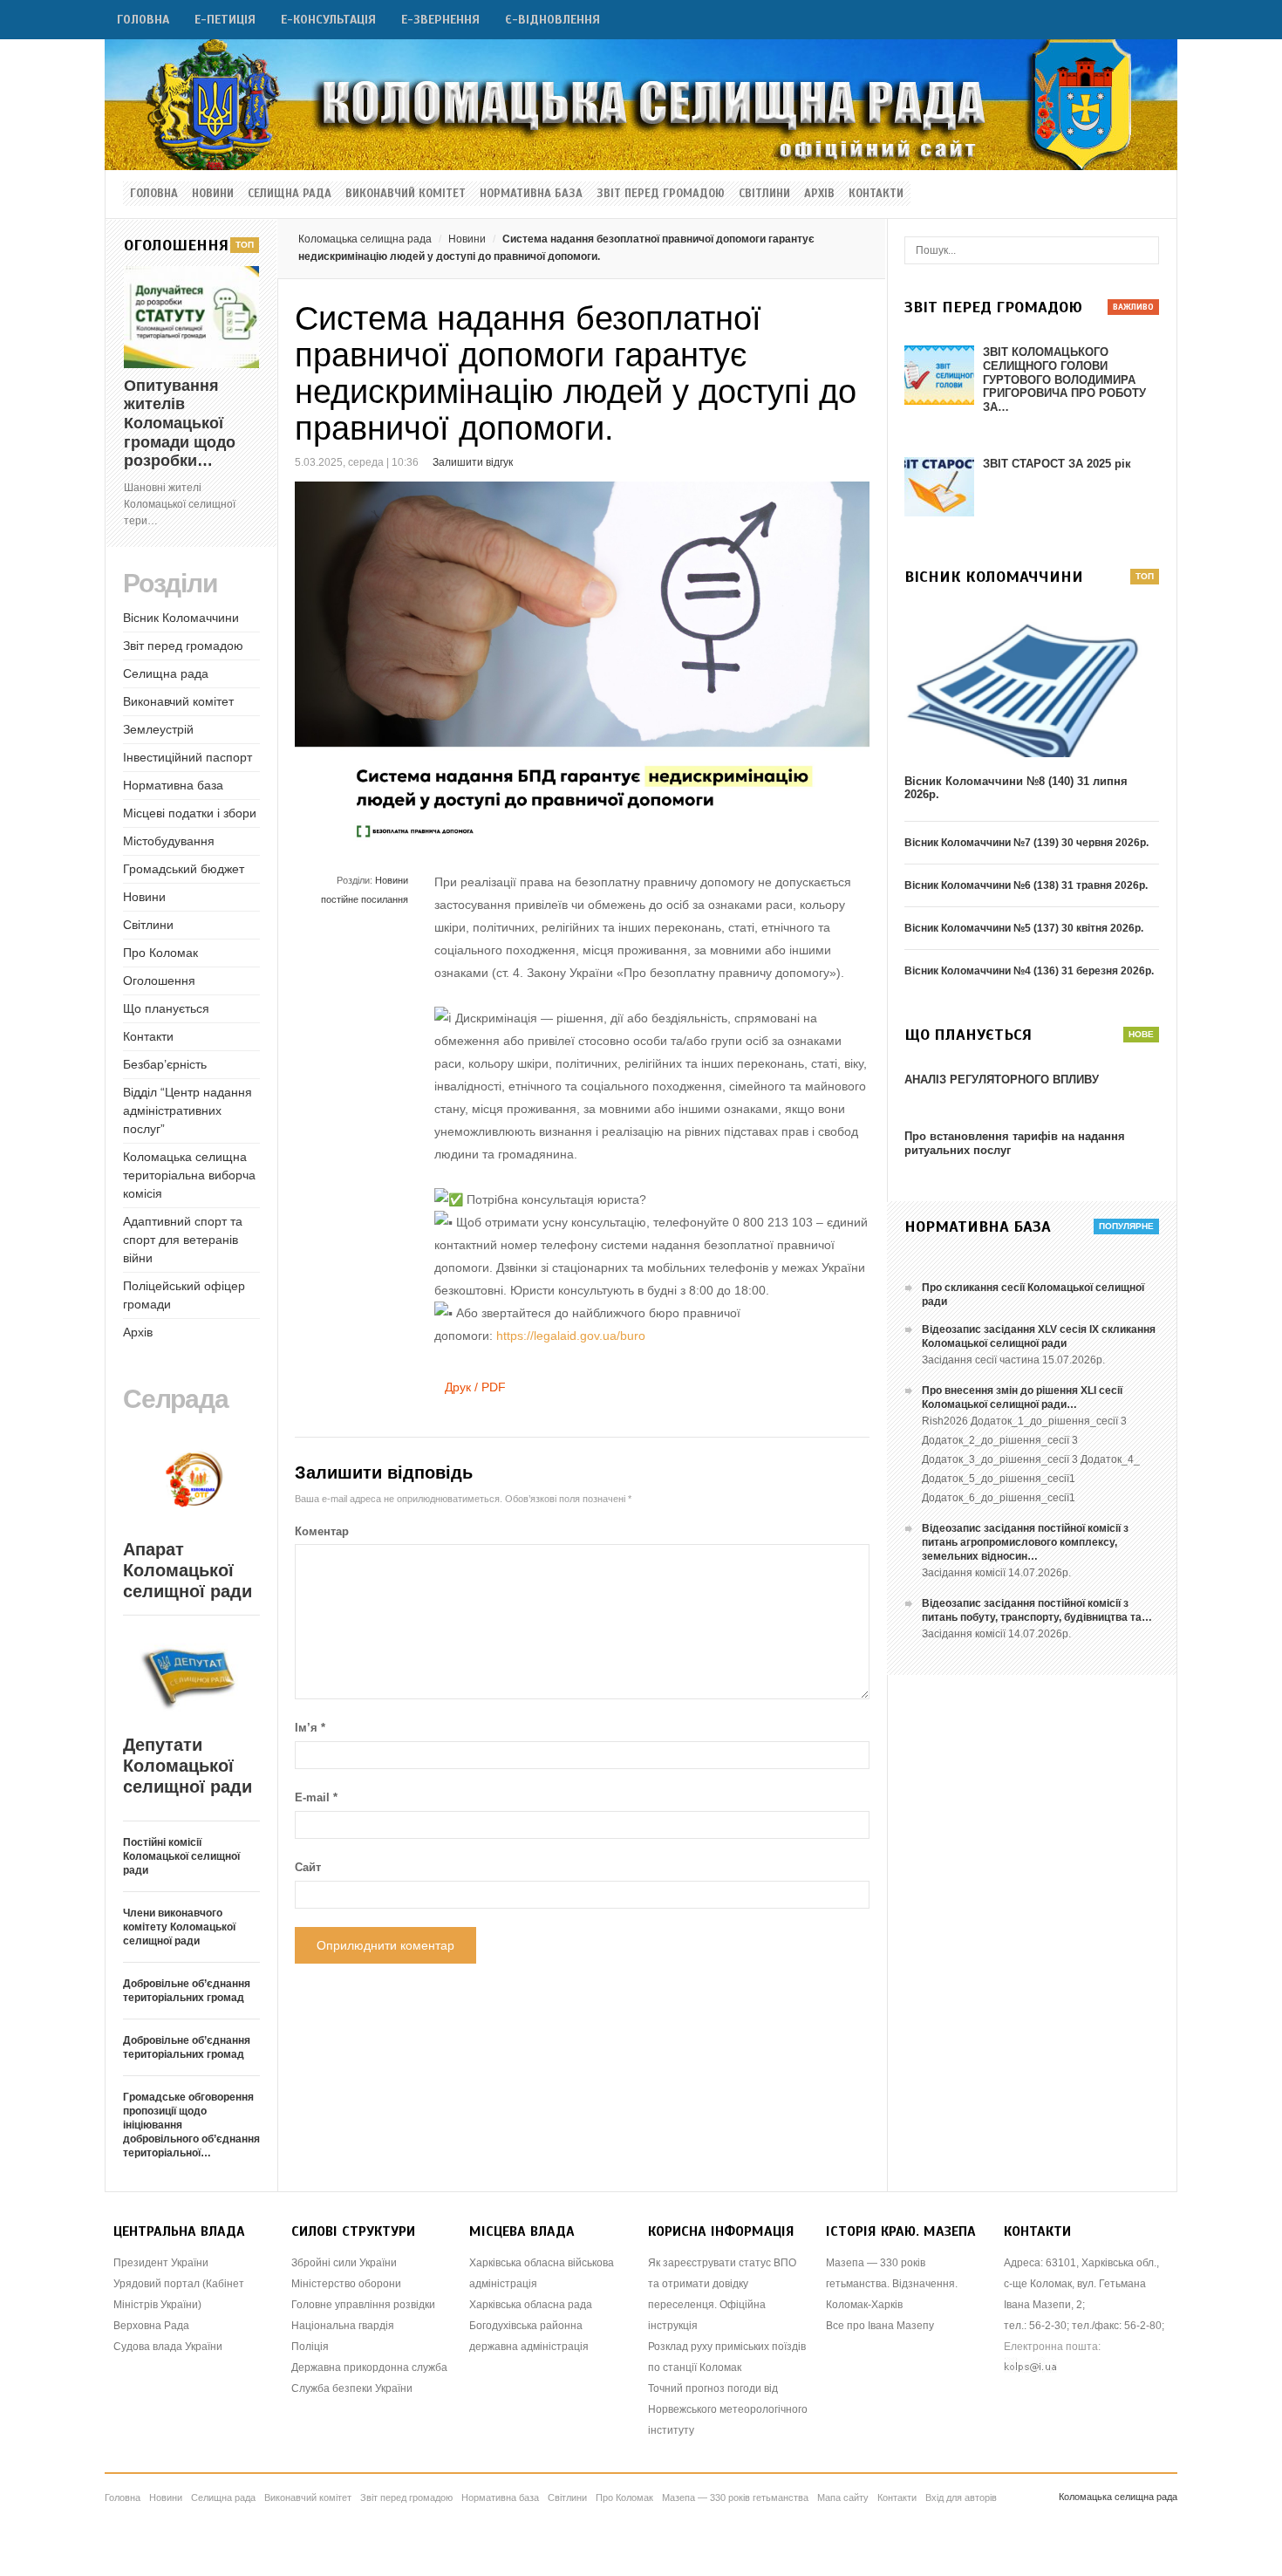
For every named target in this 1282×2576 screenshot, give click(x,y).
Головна (143, 20)
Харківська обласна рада (531, 2305)
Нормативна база (531, 194)
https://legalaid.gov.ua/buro (571, 1336)
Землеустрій (158, 729)
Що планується (166, 1008)
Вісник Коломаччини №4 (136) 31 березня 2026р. (1029, 971)
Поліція (310, 2347)
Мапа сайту (843, 2497)
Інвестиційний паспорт (188, 757)
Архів (819, 194)
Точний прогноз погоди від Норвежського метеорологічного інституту (728, 2409)
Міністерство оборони (346, 2284)
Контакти (876, 194)
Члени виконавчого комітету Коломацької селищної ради (179, 1927)
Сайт (308, 1867)
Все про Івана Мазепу (880, 2326)
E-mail (316, 1797)
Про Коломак (160, 953)
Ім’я (310, 1728)
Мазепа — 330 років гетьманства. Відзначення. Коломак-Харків (892, 2284)
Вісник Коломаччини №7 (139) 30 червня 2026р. (1026, 843)
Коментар (322, 1531)
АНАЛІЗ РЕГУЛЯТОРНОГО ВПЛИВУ (1002, 1080)
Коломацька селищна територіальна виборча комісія (189, 1175)
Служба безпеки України (352, 2388)
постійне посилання (365, 899)
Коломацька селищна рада (365, 239)
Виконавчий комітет (406, 194)
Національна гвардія (343, 2326)
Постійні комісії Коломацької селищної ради (181, 1856)
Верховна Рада (151, 2326)
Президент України (161, 2263)
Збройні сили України (344, 2263)
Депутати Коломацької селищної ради (188, 1766)
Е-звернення (440, 20)
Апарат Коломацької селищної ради (188, 1570)
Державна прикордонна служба (369, 2368)
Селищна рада (290, 194)
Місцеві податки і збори (190, 813)
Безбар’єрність (165, 1064)
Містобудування (169, 841)
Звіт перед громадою (661, 194)
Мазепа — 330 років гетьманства (735, 2497)
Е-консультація (328, 20)
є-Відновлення (552, 20)
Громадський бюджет (184, 869)
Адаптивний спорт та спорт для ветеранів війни (183, 1240)
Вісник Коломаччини (181, 618)
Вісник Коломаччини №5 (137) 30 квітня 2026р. (1024, 928)
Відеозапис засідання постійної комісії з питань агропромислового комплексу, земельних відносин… (1025, 1542)
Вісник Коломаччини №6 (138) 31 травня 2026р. (1026, 885)
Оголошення (159, 981)
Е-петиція (225, 20)
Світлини (764, 194)
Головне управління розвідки (363, 2305)
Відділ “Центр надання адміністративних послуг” (188, 1110)
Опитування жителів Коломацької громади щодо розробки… (180, 423)
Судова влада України (168, 2347)
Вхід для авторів (961, 2497)
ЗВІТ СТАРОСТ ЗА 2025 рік (1057, 464)
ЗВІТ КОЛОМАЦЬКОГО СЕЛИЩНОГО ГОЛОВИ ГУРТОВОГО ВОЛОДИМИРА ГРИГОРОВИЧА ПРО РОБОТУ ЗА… (1064, 379)
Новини (213, 194)
